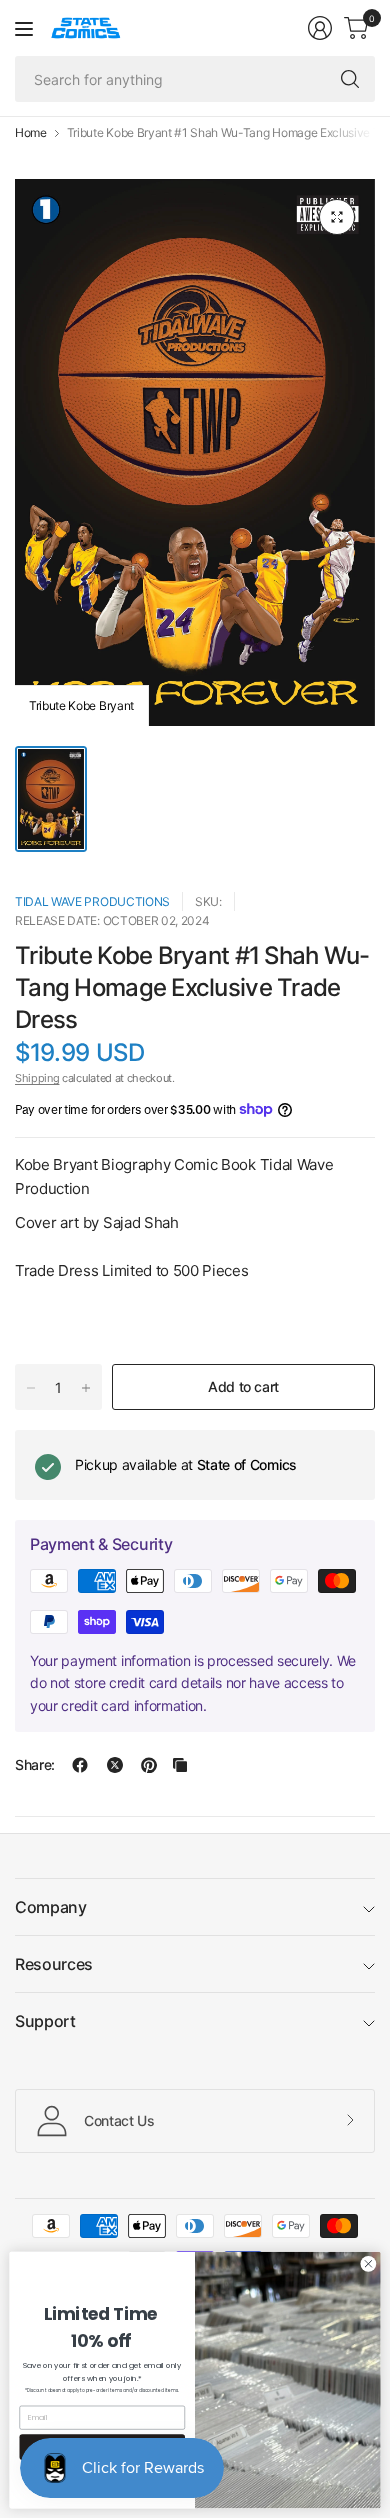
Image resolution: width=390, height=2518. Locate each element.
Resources (54, 1964)
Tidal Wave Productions (92, 901)
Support (45, 2021)
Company (51, 1907)
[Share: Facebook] (80, 1765)
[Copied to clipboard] (180, 1765)
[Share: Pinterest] (149, 1765)
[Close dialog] (368, 2263)
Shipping (37, 1078)
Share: (35, 1765)
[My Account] (320, 28)
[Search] (350, 79)
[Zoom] (337, 217)
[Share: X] (115, 1765)
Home (31, 133)
